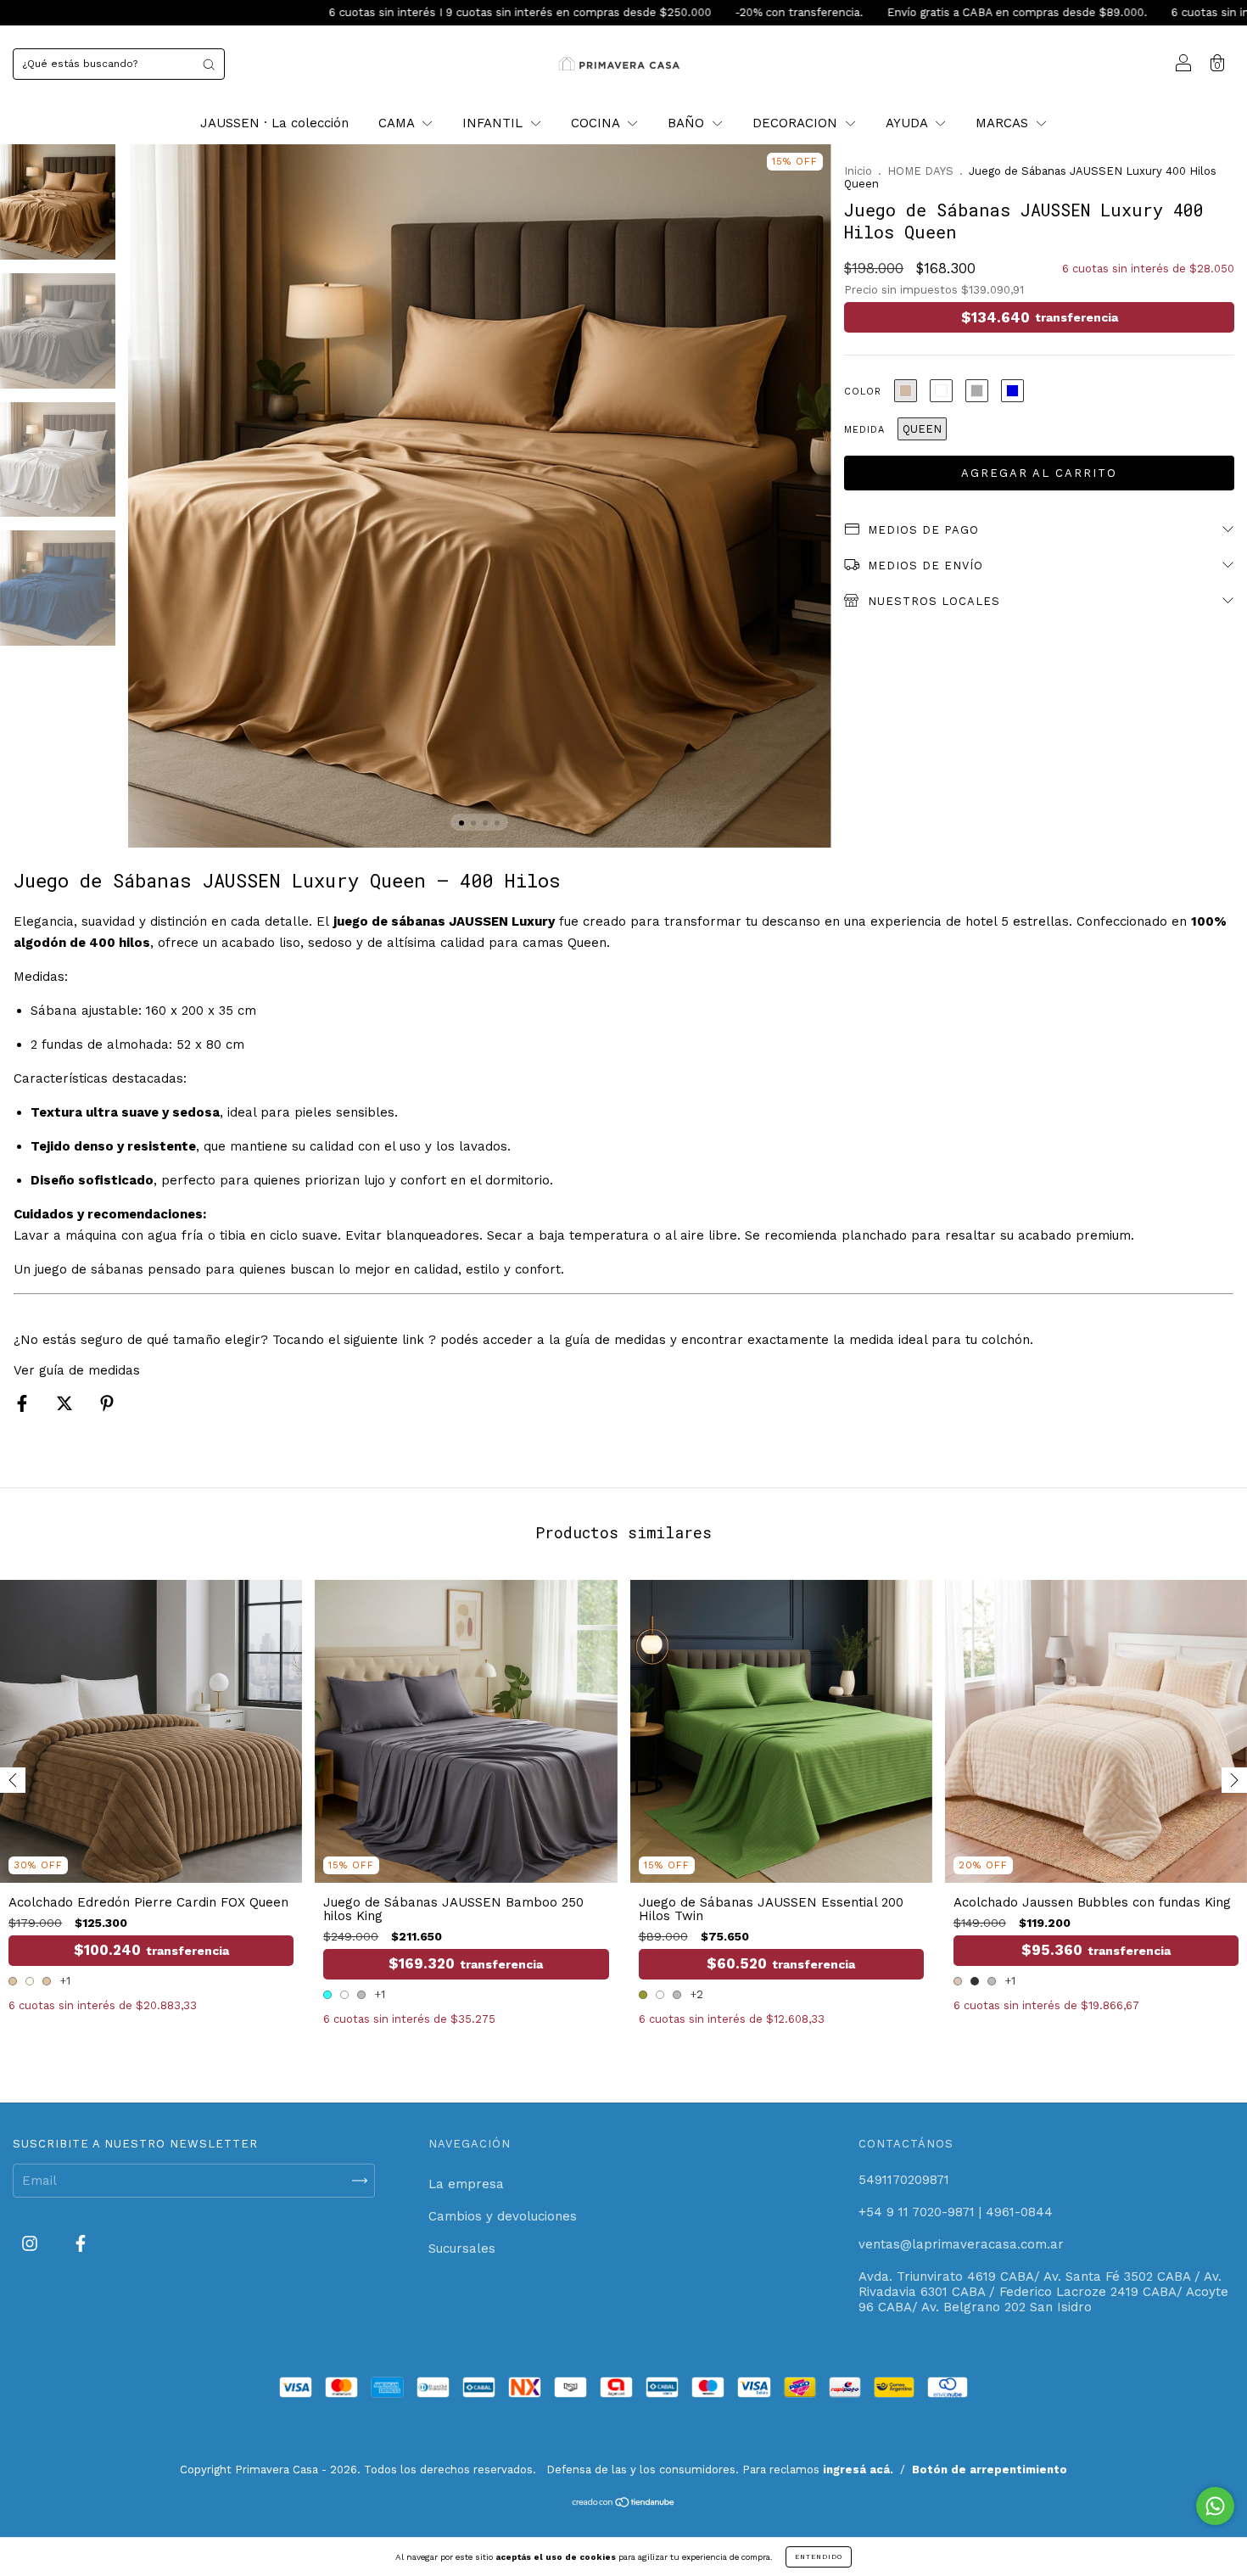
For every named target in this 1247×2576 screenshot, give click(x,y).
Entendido (819, 2557)
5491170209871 (904, 2180)
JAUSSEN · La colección (274, 123)
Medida (864, 430)
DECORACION (797, 123)
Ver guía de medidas (77, 1370)
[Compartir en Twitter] (67, 1403)
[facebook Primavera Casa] (81, 2243)
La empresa (466, 2184)
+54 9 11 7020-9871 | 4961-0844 (956, 2212)
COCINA (597, 123)
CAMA (398, 123)
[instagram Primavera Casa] (32, 2243)
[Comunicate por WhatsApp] (1215, 2506)
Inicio (858, 171)
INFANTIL (495, 123)
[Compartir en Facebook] (24, 1403)
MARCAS (1004, 123)
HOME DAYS (920, 171)
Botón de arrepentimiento (990, 2470)
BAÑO (688, 123)
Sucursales (462, 2248)
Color (863, 392)
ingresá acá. (858, 2470)
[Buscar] (209, 64)
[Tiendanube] (624, 2504)
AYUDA (909, 123)
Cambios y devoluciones (503, 2216)
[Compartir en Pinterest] (107, 1403)
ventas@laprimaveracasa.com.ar (961, 2244)
